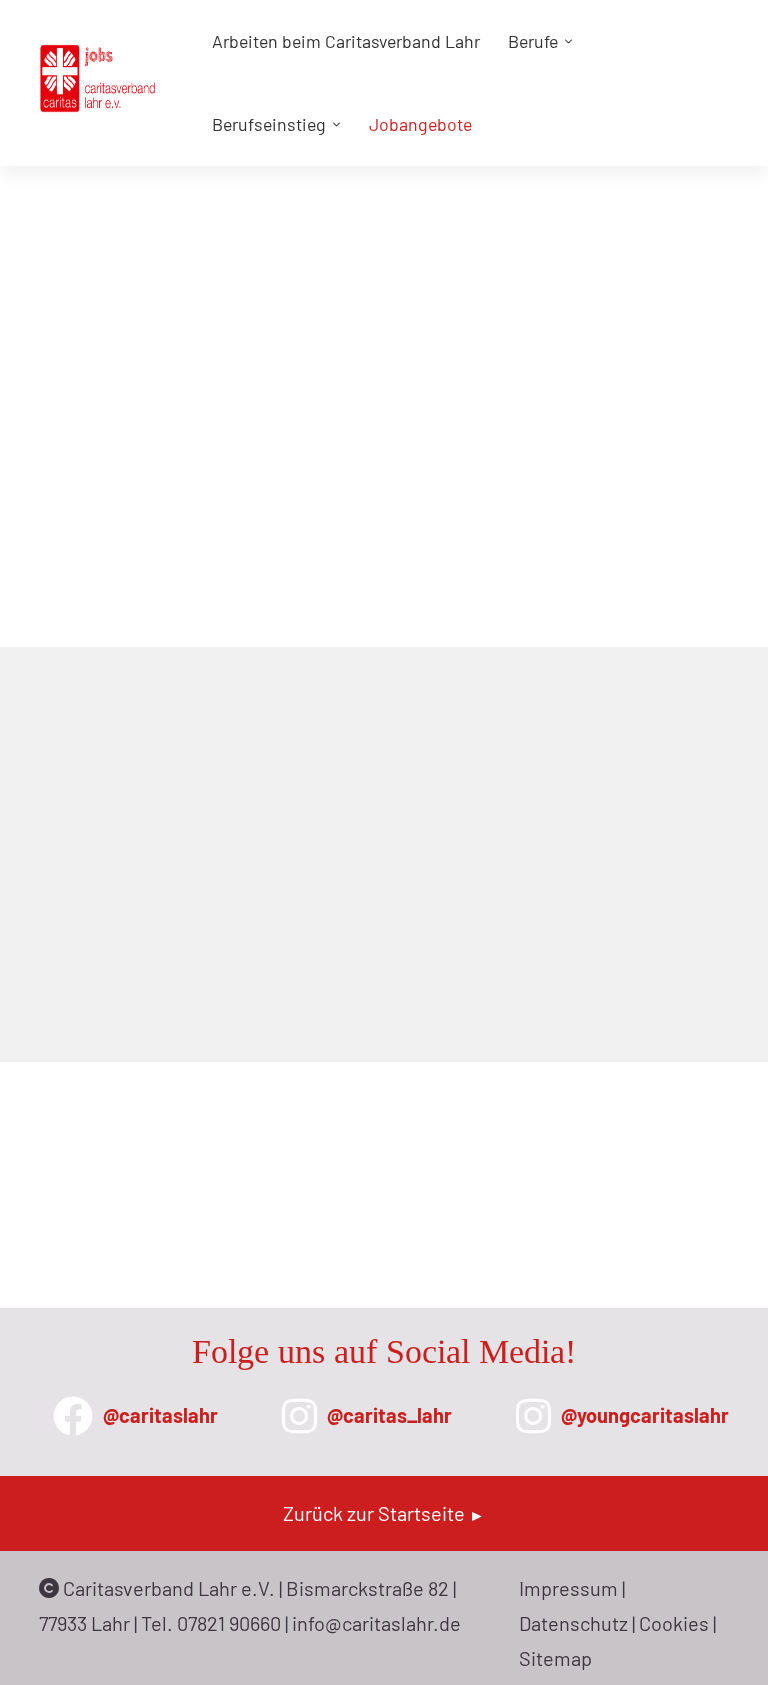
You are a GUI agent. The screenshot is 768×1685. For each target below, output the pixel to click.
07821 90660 (229, 1623)
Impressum (568, 1588)
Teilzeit (107, 811)
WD (611, 1658)
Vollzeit (234, 811)
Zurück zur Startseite (384, 1513)
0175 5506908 (203, 1195)
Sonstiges (243, 766)
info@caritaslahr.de (376, 1623)
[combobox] (208, 695)
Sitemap (555, 1658)
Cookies (674, 1623)
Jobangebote (603, 485)
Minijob (107, 766)
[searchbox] (176, 695)
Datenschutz (573, 1623)
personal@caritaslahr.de (244, 1223)
